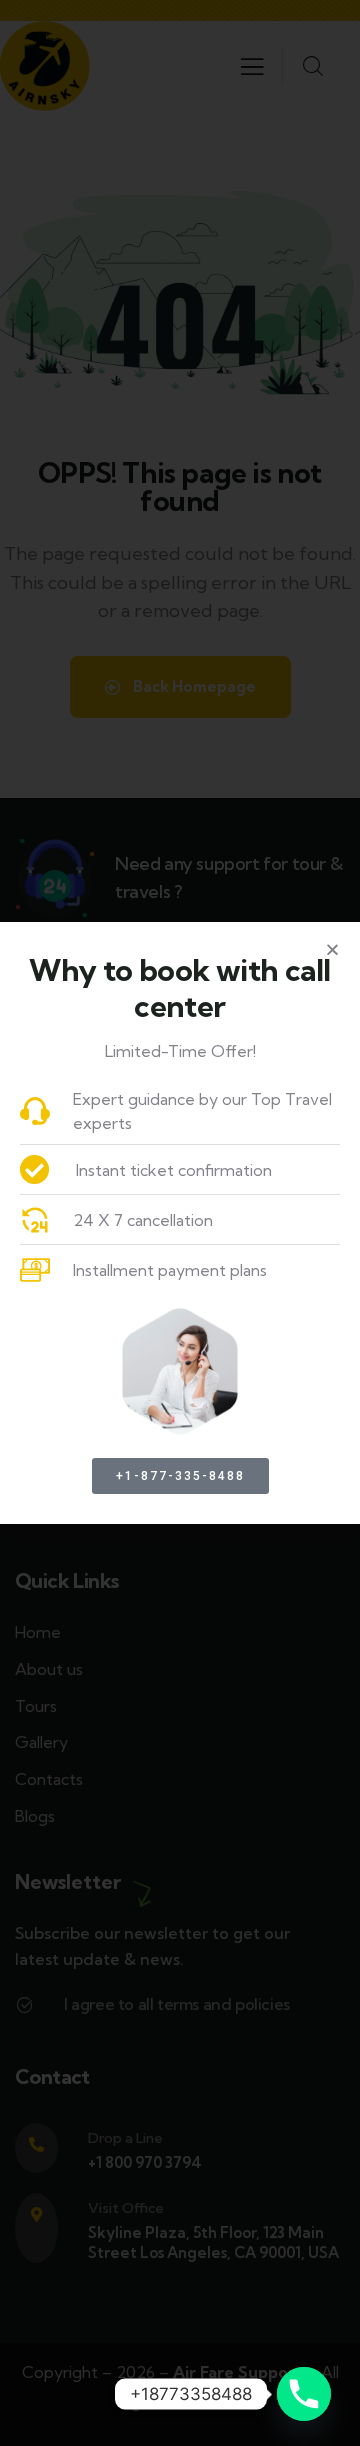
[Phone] (304, 2394)
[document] (180, 1223)
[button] (332, 949)
